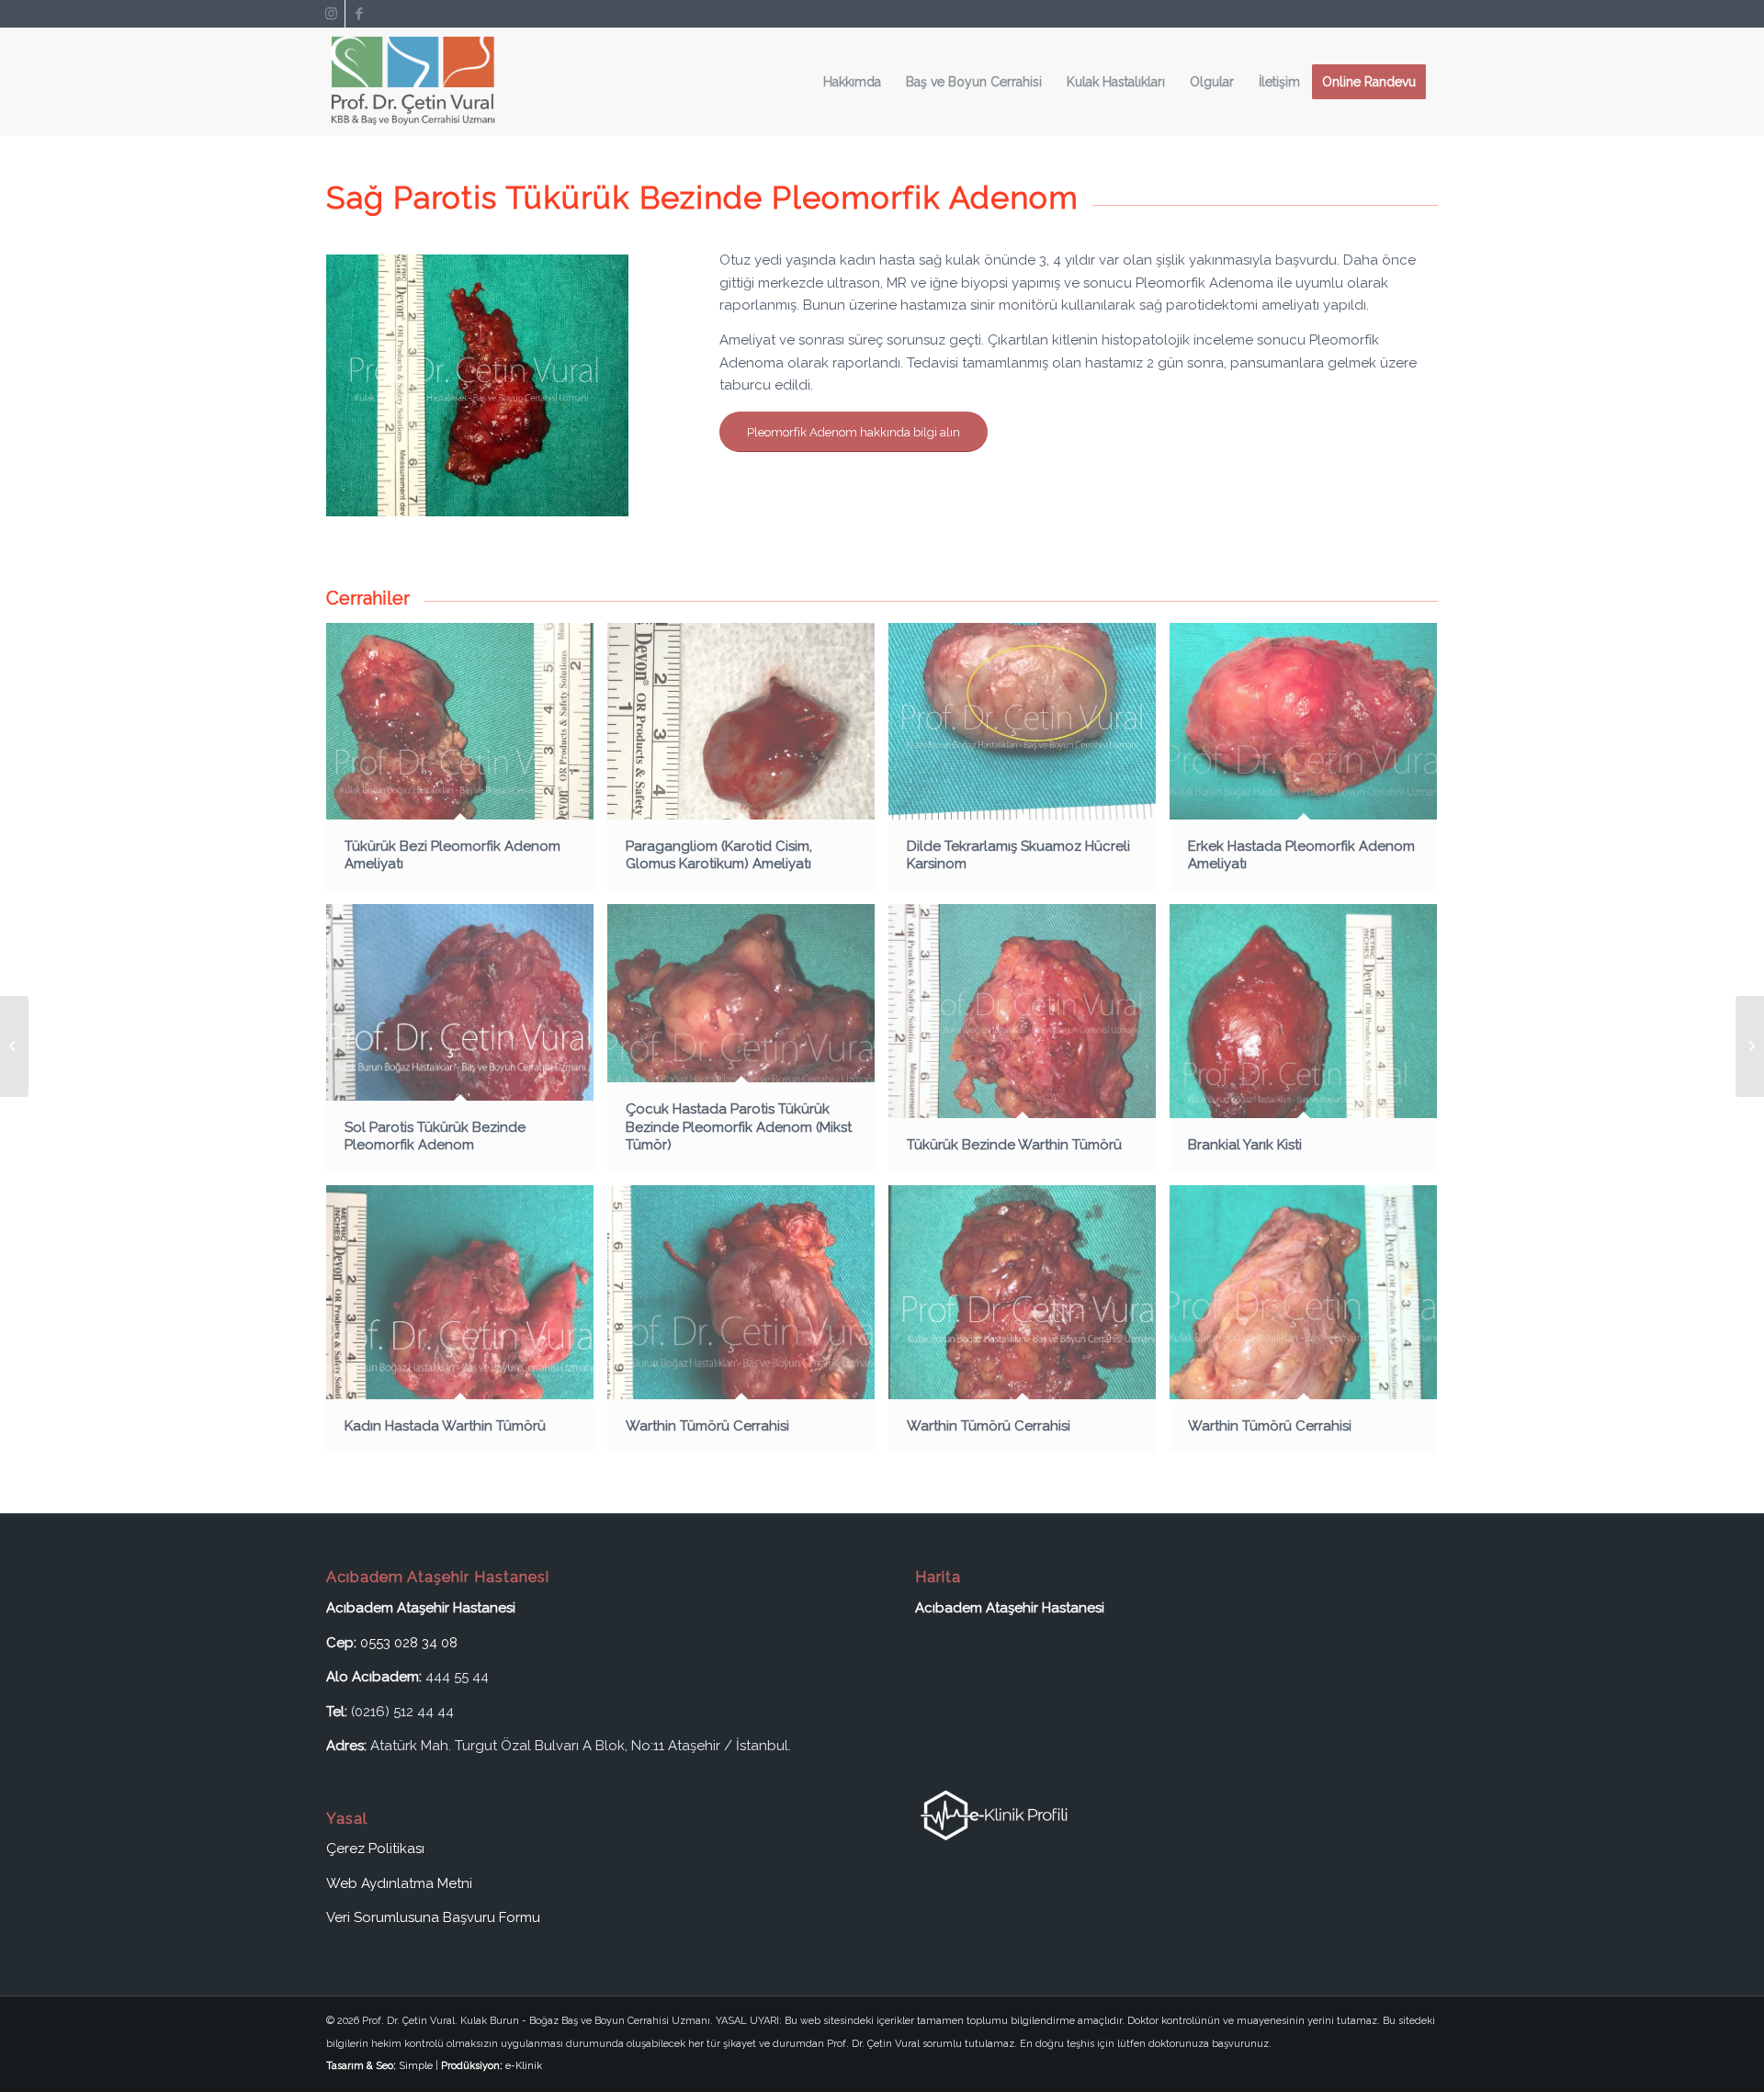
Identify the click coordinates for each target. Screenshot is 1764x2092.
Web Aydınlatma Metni (399, 1883)
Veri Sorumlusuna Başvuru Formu (433, 1917)
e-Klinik (524, 2066)
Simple (416, 2066)
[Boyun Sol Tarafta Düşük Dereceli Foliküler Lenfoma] (14, 1046)
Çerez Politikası (375, 1849)
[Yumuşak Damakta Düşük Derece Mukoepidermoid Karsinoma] (1750, 1046)
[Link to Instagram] (331, 14)
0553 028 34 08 (409, 1643)
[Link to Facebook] (359, 14)
